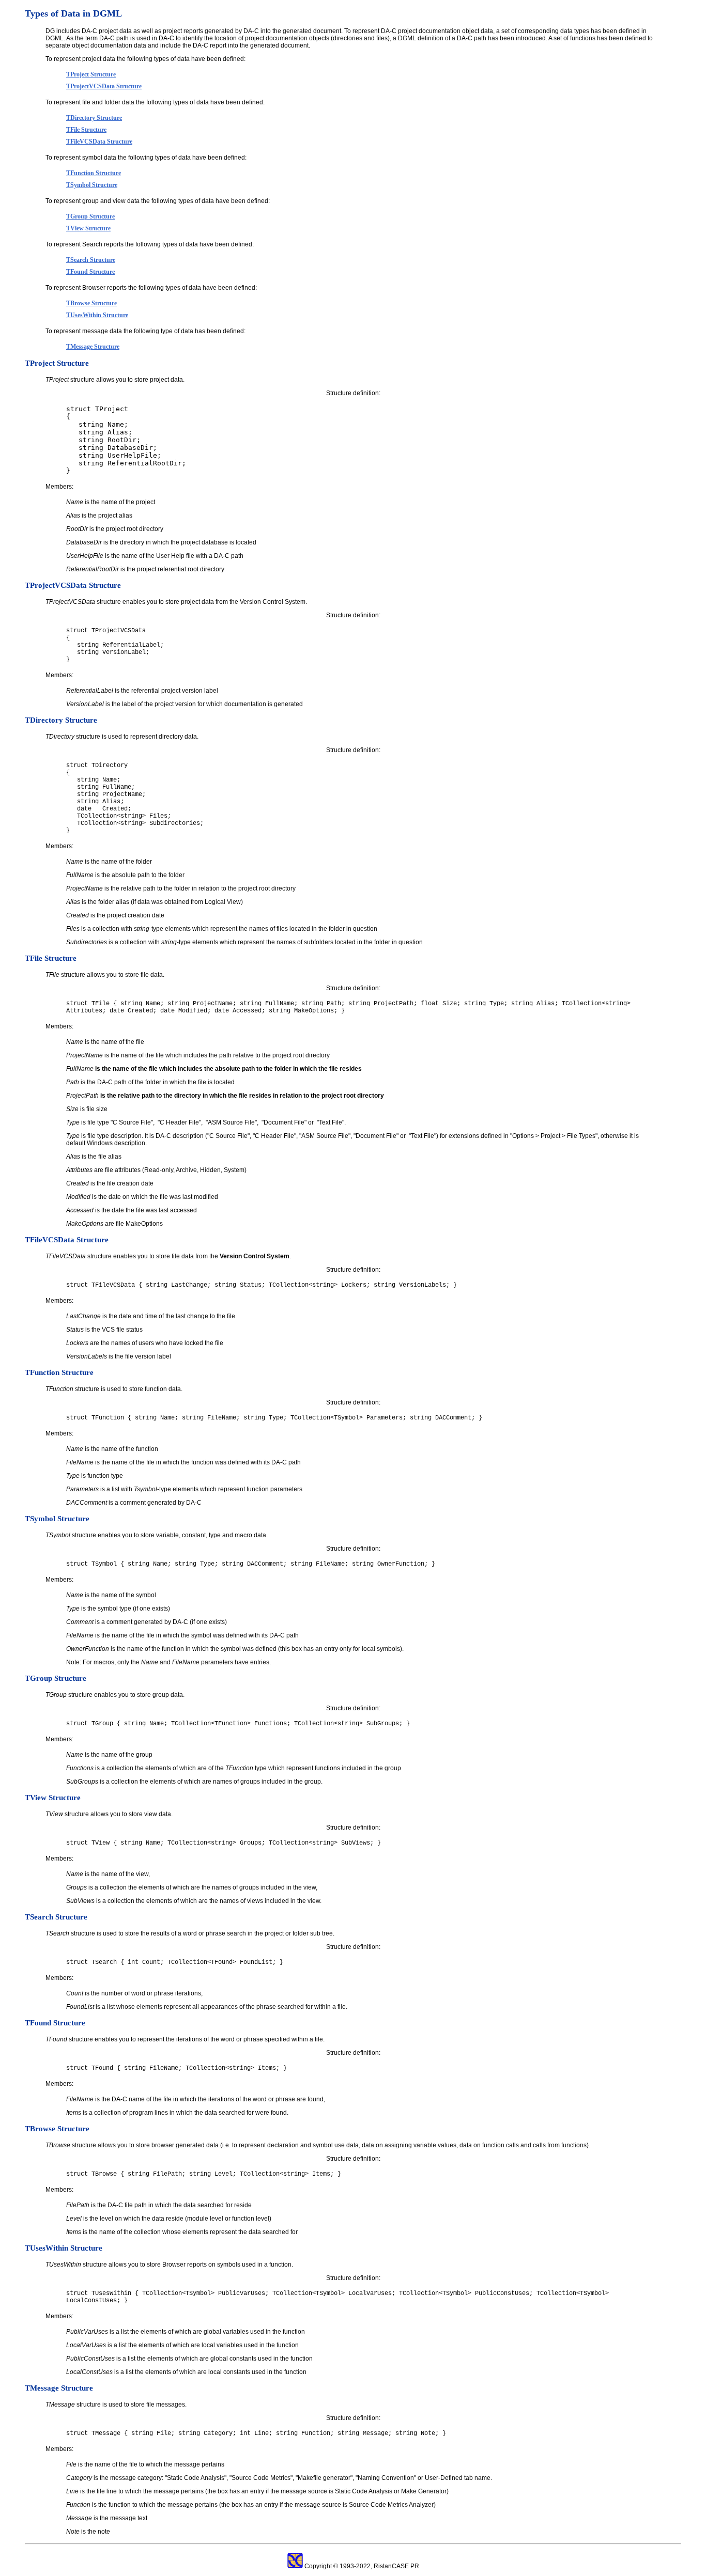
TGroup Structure (90, 216)
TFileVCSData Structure (99, 142)
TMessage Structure (93, 347)
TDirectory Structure (94, 118)
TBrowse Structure (91, 303)
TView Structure (88, 228)
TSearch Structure (91, 260)
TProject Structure (91, 74)
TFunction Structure (94, 173)
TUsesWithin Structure (97, 315)
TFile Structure (86, 130)
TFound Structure (90, 272)
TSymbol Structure (92, 185)
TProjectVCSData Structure (104, 86)
